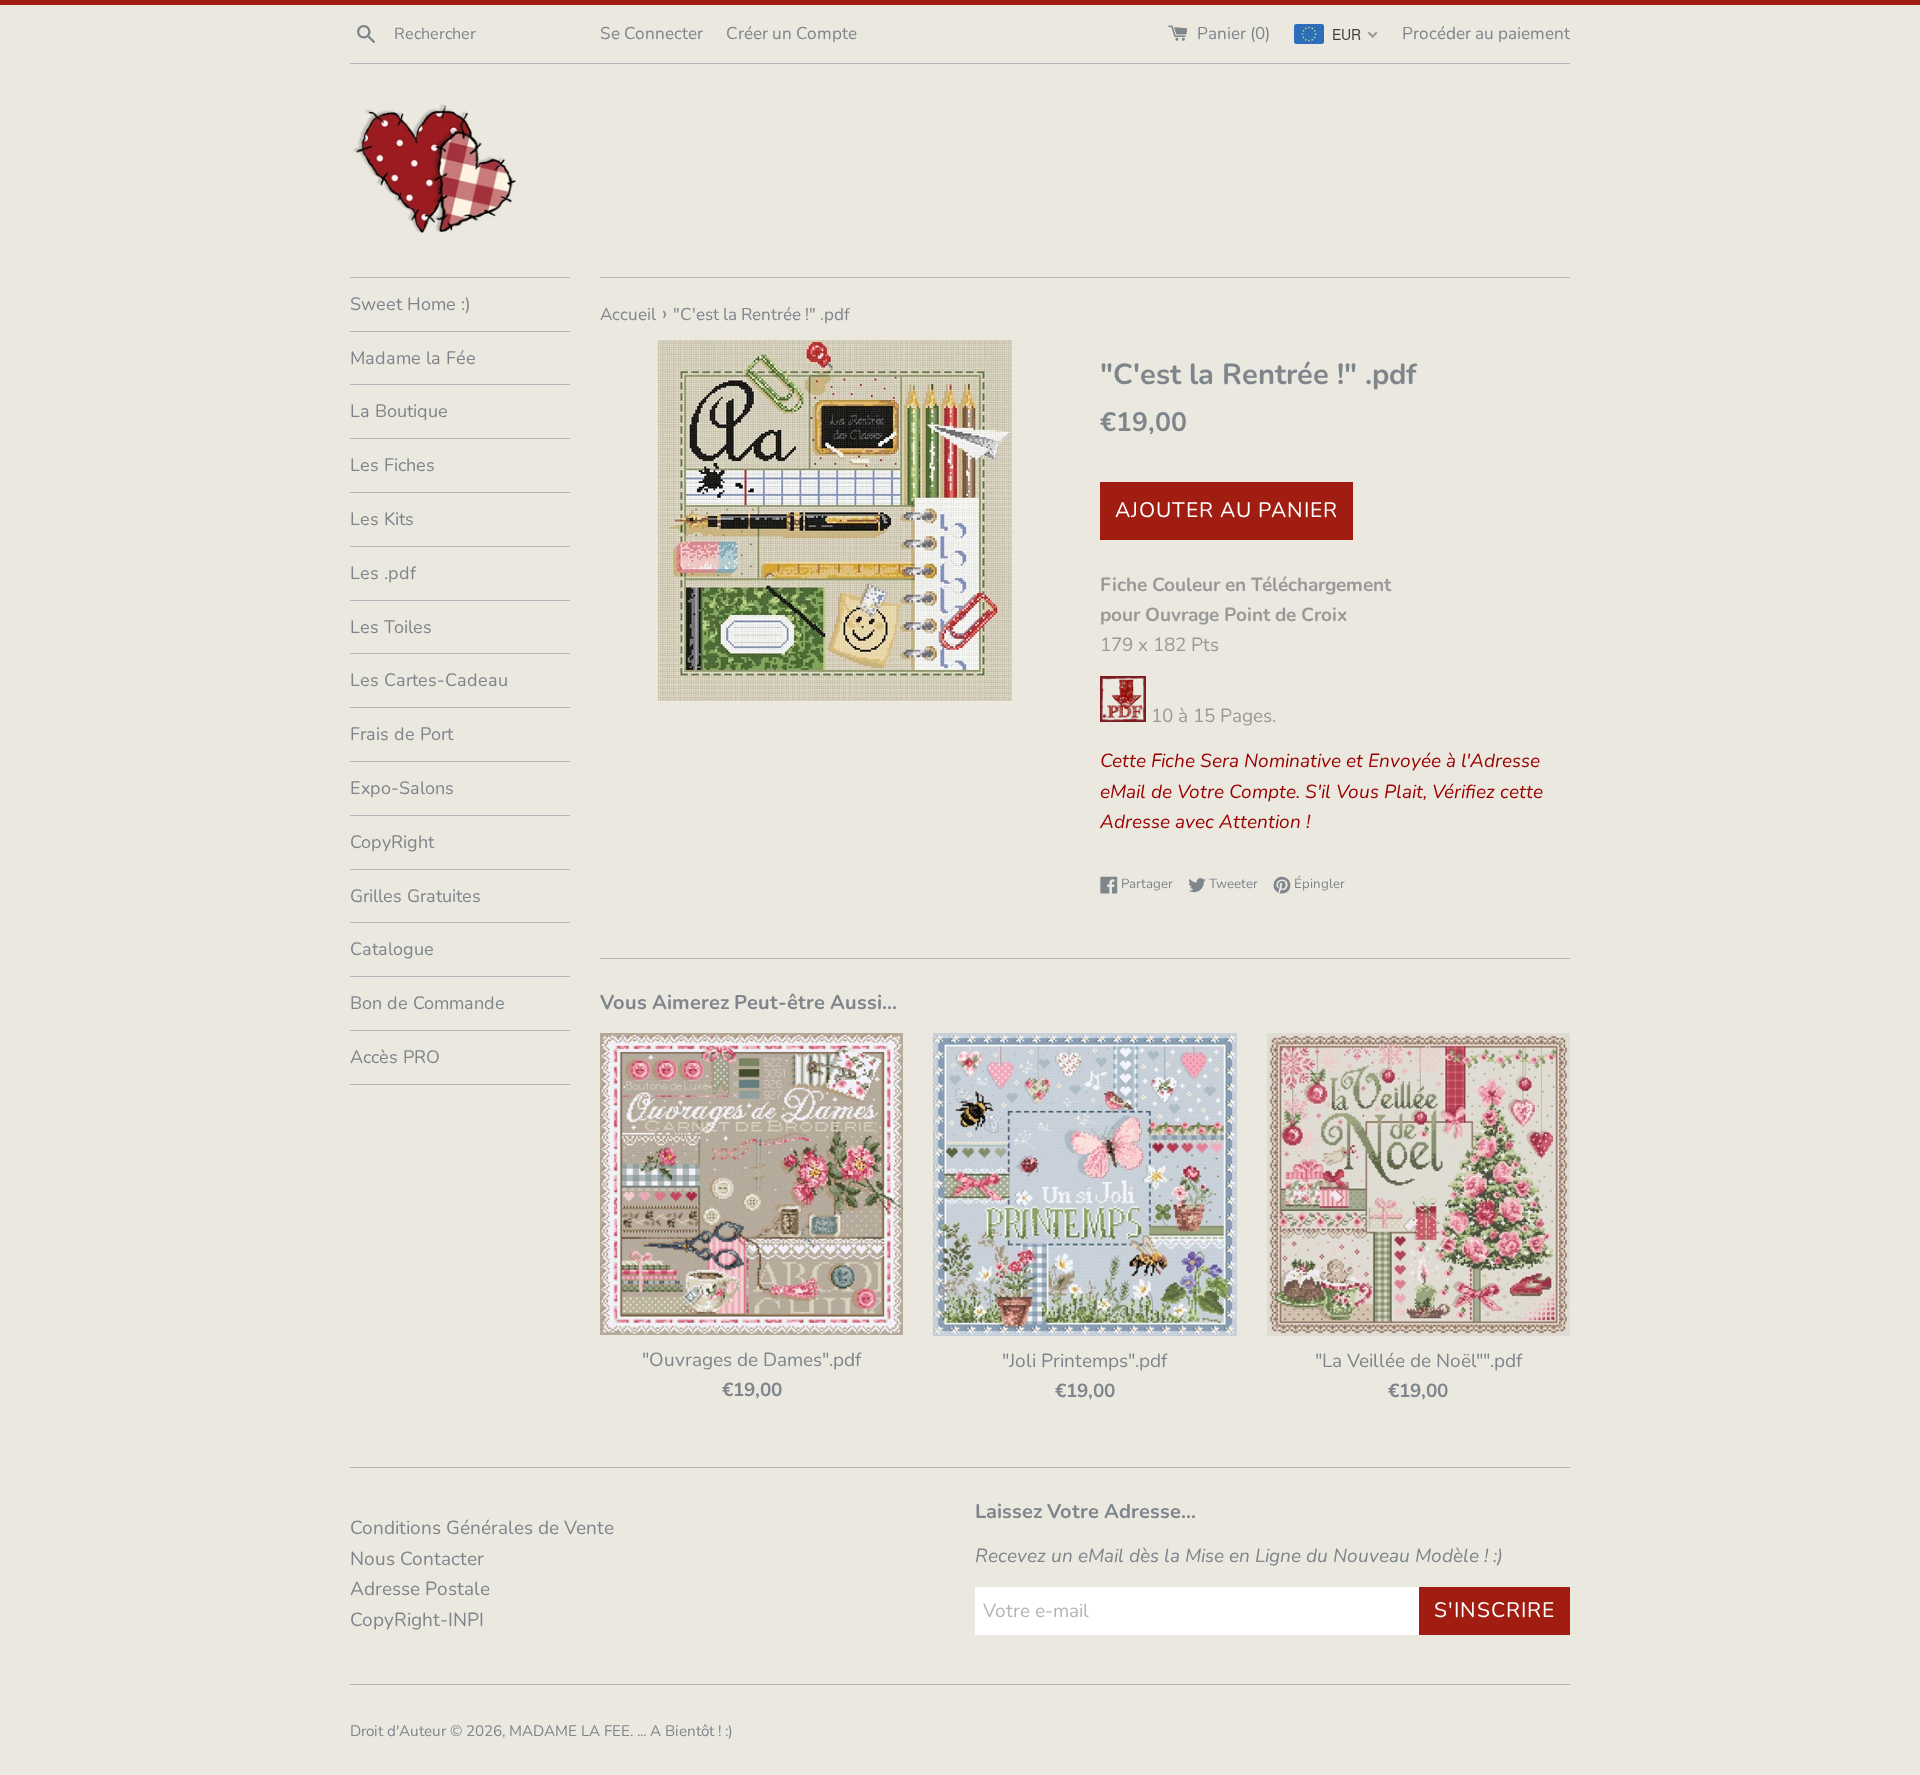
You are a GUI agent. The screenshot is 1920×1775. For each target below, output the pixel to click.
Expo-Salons (402, 788)
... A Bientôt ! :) (685, 1731)
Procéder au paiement (1486, 33)
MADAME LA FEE (569, 1731)
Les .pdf (383, 573)
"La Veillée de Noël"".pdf (1418, 1361)
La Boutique (399, 411)
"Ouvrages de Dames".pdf (751, 1360)
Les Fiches (392, 465)
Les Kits (382, 519)
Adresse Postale (420, 1589)
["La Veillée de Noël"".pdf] (1418, 1184)
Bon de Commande (427, 1003)
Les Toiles (391, 627)
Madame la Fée (413, 358)
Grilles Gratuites (415, 896)
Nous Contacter (417, 1559)
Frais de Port (401, 734)
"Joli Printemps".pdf (1084, 1361)
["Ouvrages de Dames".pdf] (751, 1184)
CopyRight (392, 842)
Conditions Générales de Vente (482, 1528)
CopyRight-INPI (417, 1620)
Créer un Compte (791, 33)
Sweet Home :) (410, 304)
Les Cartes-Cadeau (429, 680)
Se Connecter (651, 33)
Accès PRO (395, 1057)
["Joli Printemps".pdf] (1084, 1184)
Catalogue (392, 949)
